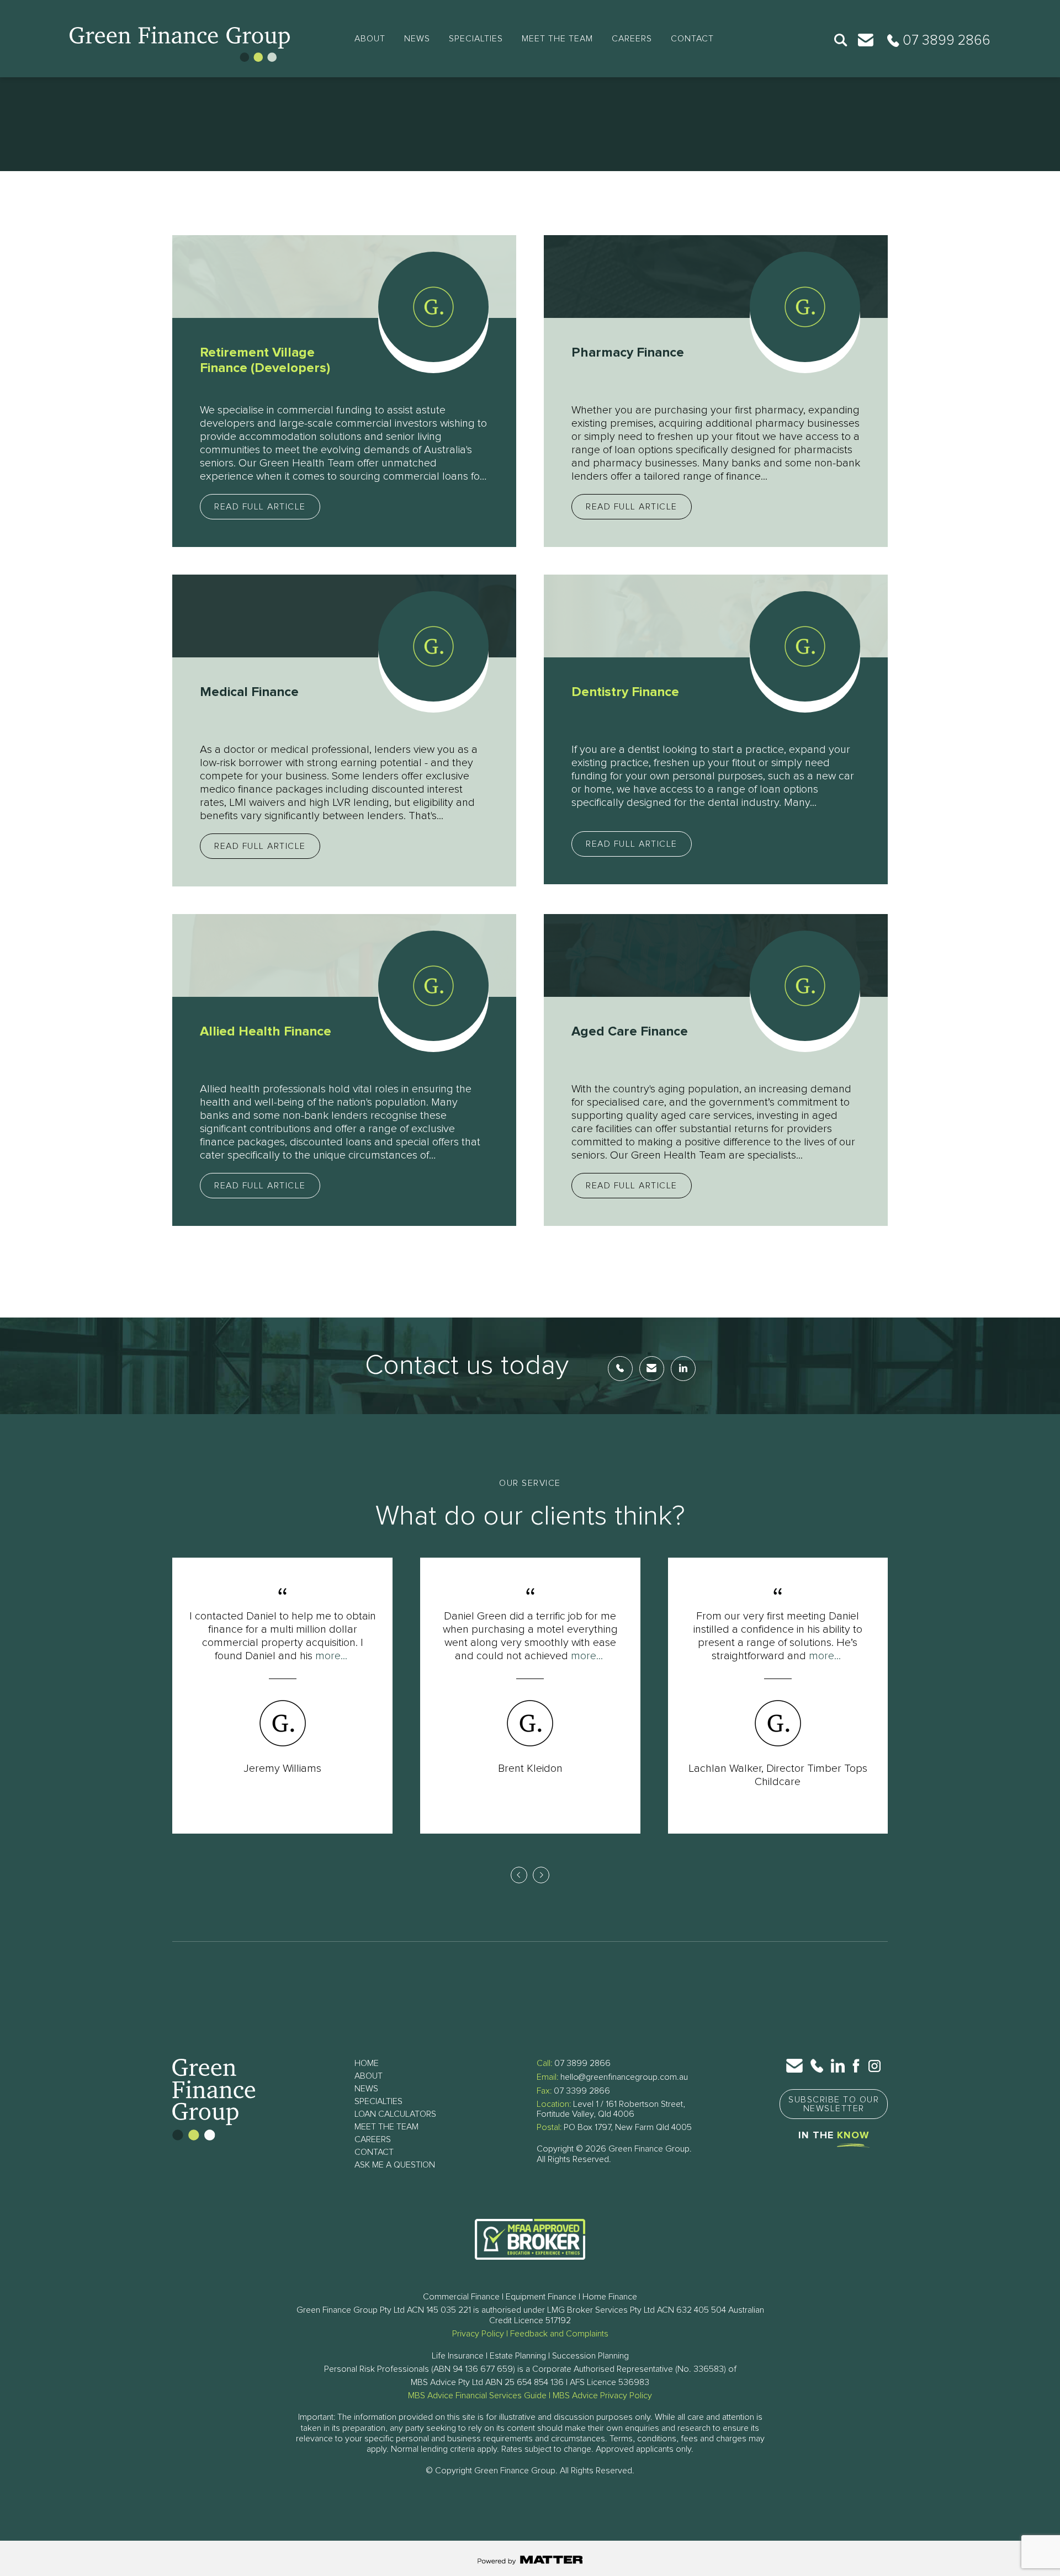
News (417, 39)
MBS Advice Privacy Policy (602, 2396)
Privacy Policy (478, 2334)
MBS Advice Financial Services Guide (477, 2396)
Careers (632, 39)
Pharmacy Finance (628, 353)
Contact (692, 39)
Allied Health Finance (266, 1032)
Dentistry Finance (625, 692)
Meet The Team (557, 39)
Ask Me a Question (395, 2165)
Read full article (260, 507)
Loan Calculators (395, 2114)
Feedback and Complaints (559, 2334)
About (370, 39)
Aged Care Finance (630, 1032)
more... (331, 1656)
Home (367, 2063)
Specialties (476, 39)
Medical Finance (249, 692)
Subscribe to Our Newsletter (834, 2104)
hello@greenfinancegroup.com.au (624, 2077)
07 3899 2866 (582, 2063)
